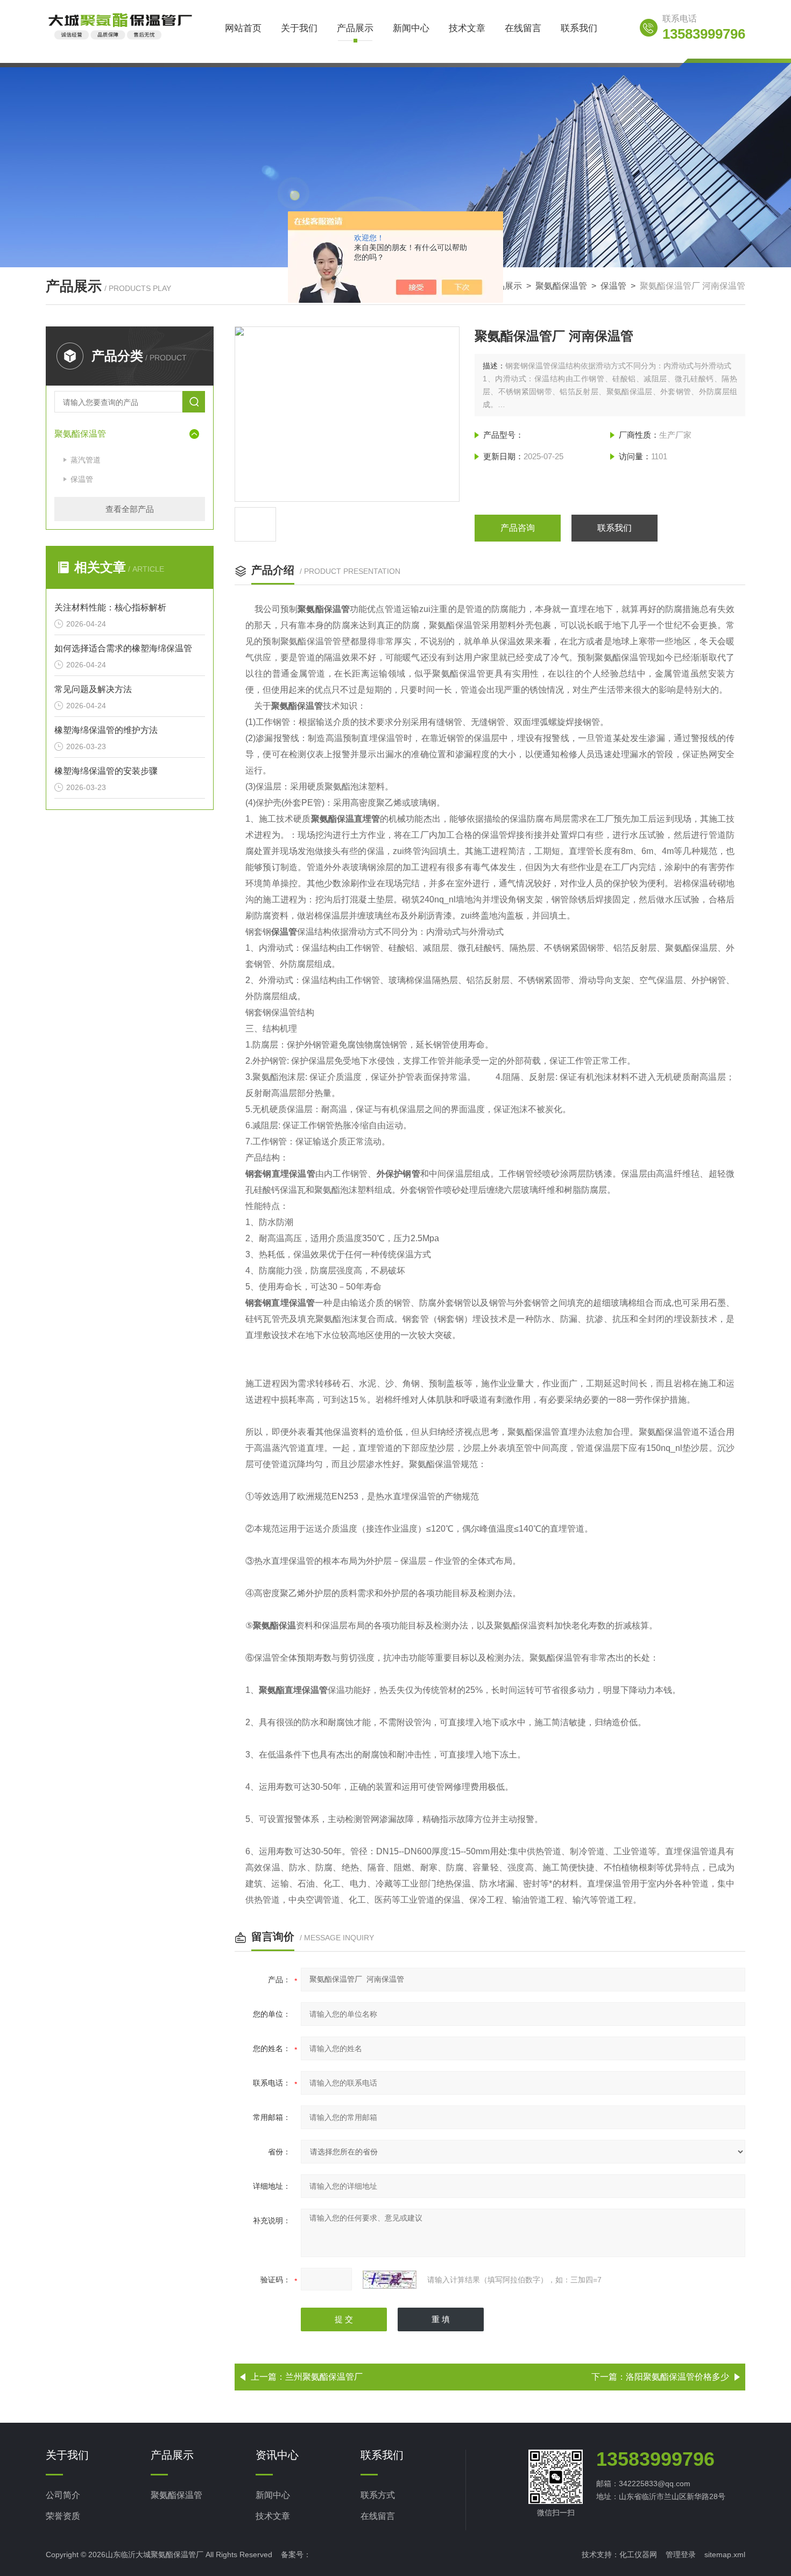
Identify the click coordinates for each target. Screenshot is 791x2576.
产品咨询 (518, 528)
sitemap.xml (725, 2554)
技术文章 (467, 28)
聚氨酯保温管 (561, 286)
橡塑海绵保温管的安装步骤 (106, 771)
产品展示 (355, 28)
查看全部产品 (130, 509)
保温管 (613, 286)
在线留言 (523, 28)
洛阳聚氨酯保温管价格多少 (677, 2377)
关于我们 (299, 28)
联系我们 (579, 28)
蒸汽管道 (86, 460)
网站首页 (243, 28)
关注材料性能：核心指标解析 (110, 607)
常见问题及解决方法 (93, 689)
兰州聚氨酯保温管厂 (324, 2377)
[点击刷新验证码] (390, 2280)
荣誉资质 (63, 2516)
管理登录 (681, 2554)
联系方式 (378, 2495)
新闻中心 (411, 28)
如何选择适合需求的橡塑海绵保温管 (123, 648)
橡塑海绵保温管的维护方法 (106, 730)
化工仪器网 (638, 2554)
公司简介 (63, 2495)
